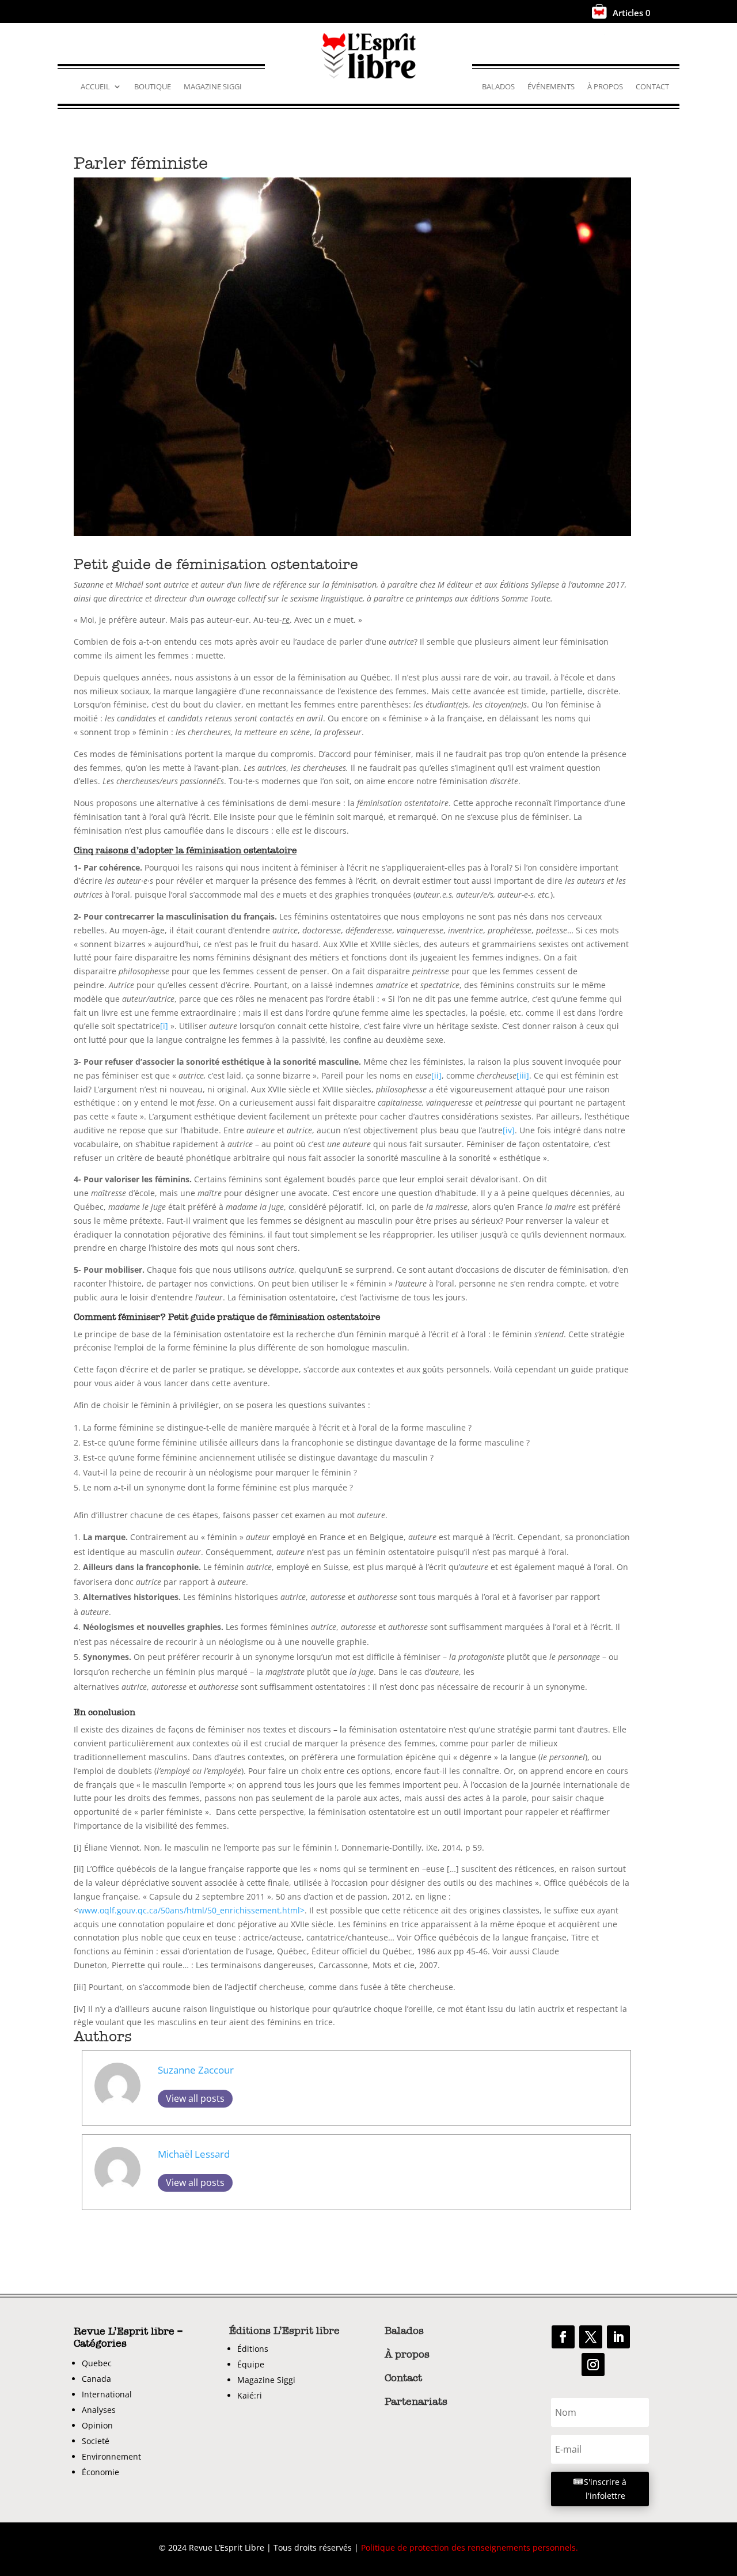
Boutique (153, 87)
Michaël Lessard (194, 2154)
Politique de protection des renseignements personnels (468, 2547)
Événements (551, 87)
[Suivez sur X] (591, 2337)
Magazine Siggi (213, 87)
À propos (605, 87)
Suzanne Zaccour (196, 2070)
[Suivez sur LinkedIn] (618, 2337)
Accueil (95, 87)
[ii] (436, 1075)
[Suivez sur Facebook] (563, 2337)
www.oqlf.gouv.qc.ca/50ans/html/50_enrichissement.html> (191, 1910)
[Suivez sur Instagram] (593, 2365)
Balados (498, 87)
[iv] (509, 1130)
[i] (164, 1026)
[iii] (523, 1075)
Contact (652, 87)
